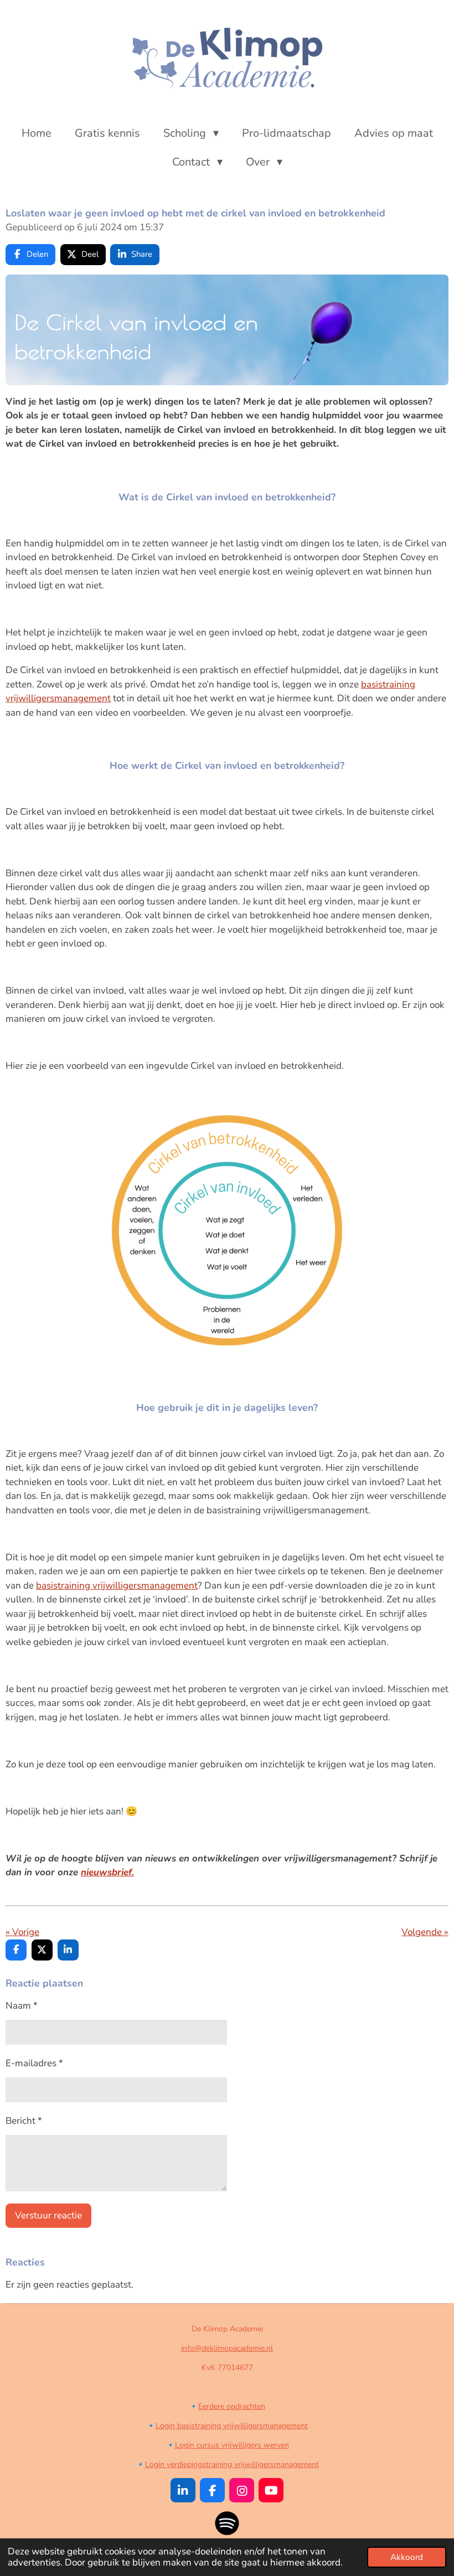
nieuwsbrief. (107, 1872)
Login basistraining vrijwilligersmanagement (232, 2426)
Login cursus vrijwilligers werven (232, 2445)
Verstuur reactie (48, 2215)
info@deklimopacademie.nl (227, 2348)
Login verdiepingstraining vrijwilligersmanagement (232, 2464)
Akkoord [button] (407, 2557)
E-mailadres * (34, 2063)
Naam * (22, 2006)
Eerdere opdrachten (232, 2406)
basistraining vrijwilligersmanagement (117, 1586)
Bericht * (24, 2121)
